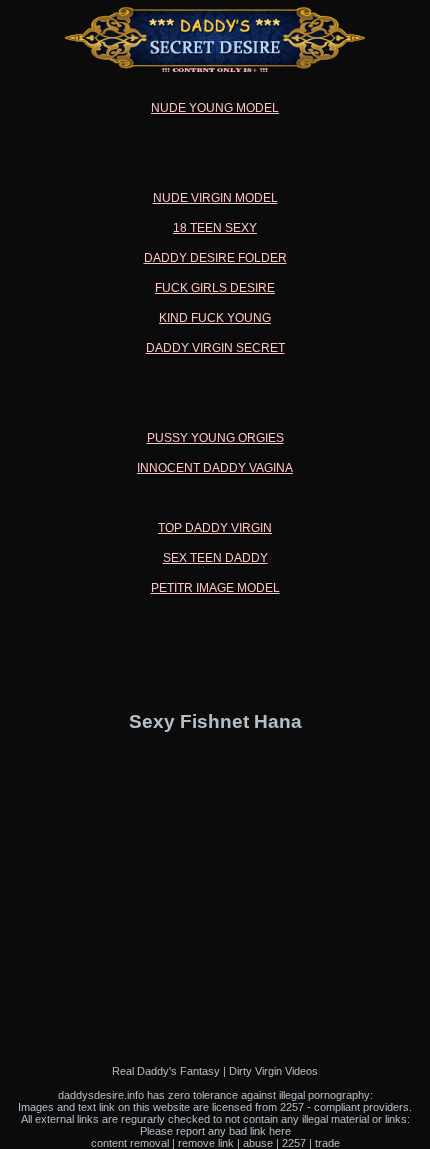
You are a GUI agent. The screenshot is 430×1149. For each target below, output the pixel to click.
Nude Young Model (215, 108)
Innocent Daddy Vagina (215, 468)
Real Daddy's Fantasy (166, 1071)
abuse (258, 1143)
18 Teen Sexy (215, 228)
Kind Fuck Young (215, 318)
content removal (130, 1143)
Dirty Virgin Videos (273, 1071)
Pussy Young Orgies (215, 438)
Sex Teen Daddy (215, 558)
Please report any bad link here (215, 1131)
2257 (294, 1143)
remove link (206, 1143)
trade (327, 1143)
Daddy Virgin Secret (215, 348)
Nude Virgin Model (215, 198)
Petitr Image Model (215, 588)
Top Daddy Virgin (215, 528)
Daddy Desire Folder (215, 258)
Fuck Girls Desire (215, 288)
